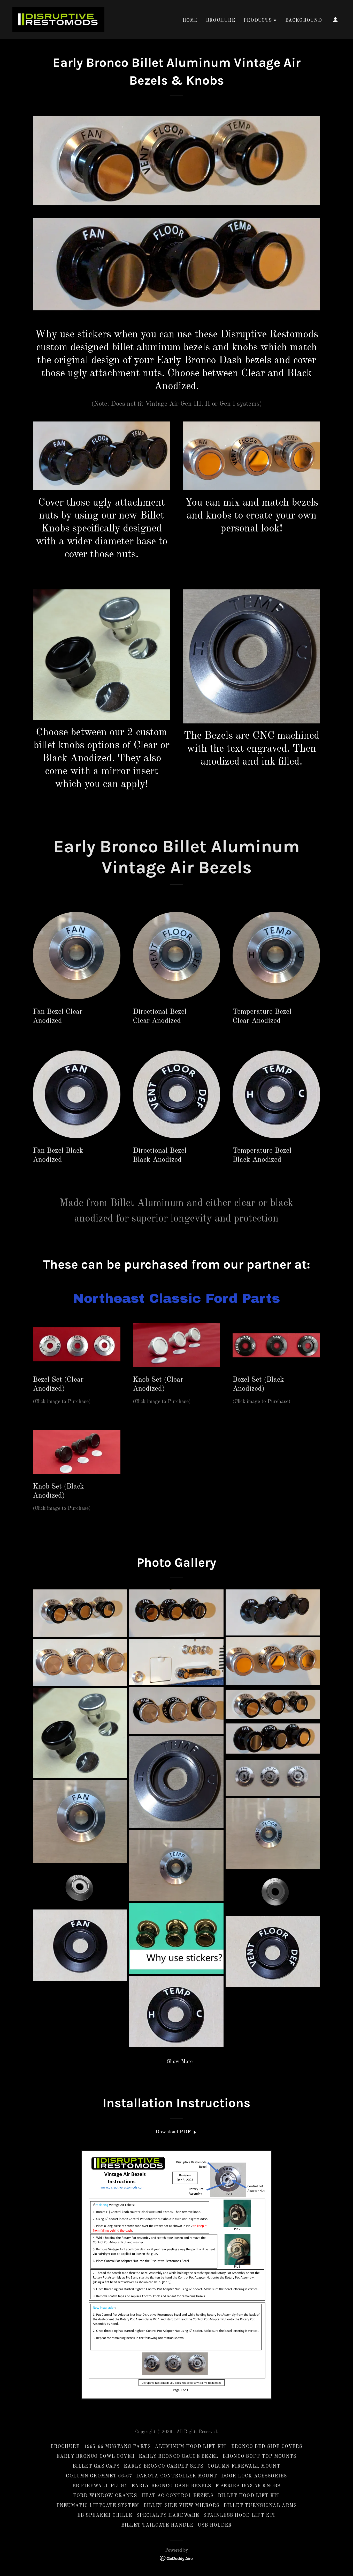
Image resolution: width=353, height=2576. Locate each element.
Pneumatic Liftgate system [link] (98, 2506)
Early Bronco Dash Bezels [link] (171, 2486)
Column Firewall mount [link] (244, 2466)
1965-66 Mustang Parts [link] (117, 2447)
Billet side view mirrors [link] (182, 2506)
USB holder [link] (215, 2525)
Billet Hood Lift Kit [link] (249, 2496)
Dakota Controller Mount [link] (177, 2476)
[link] (58, 20)
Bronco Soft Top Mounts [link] (259, 2456)
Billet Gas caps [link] (96, 2466)
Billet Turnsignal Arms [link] (260, 2506)
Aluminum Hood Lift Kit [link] (191, 2447)
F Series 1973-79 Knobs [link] (248, 2486)
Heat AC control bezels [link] (178, 2496)
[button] (260, 20)
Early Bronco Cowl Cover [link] (95, 2456)
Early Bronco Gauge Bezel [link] (179, 2456)
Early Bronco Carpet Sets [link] (164, 2466)
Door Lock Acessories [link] (254, 2476)
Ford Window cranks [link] (105, 2496)
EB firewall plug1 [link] (100, 2486)
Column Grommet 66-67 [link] (99, 2476)
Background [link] (304, 20)
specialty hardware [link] (168, 2515)
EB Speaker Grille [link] (105, 2515)
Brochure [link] (221, 20)
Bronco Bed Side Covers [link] (267, 2447)
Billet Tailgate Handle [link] (157, 2525)
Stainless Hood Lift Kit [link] (240, 2515)
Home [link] (190, 20)
